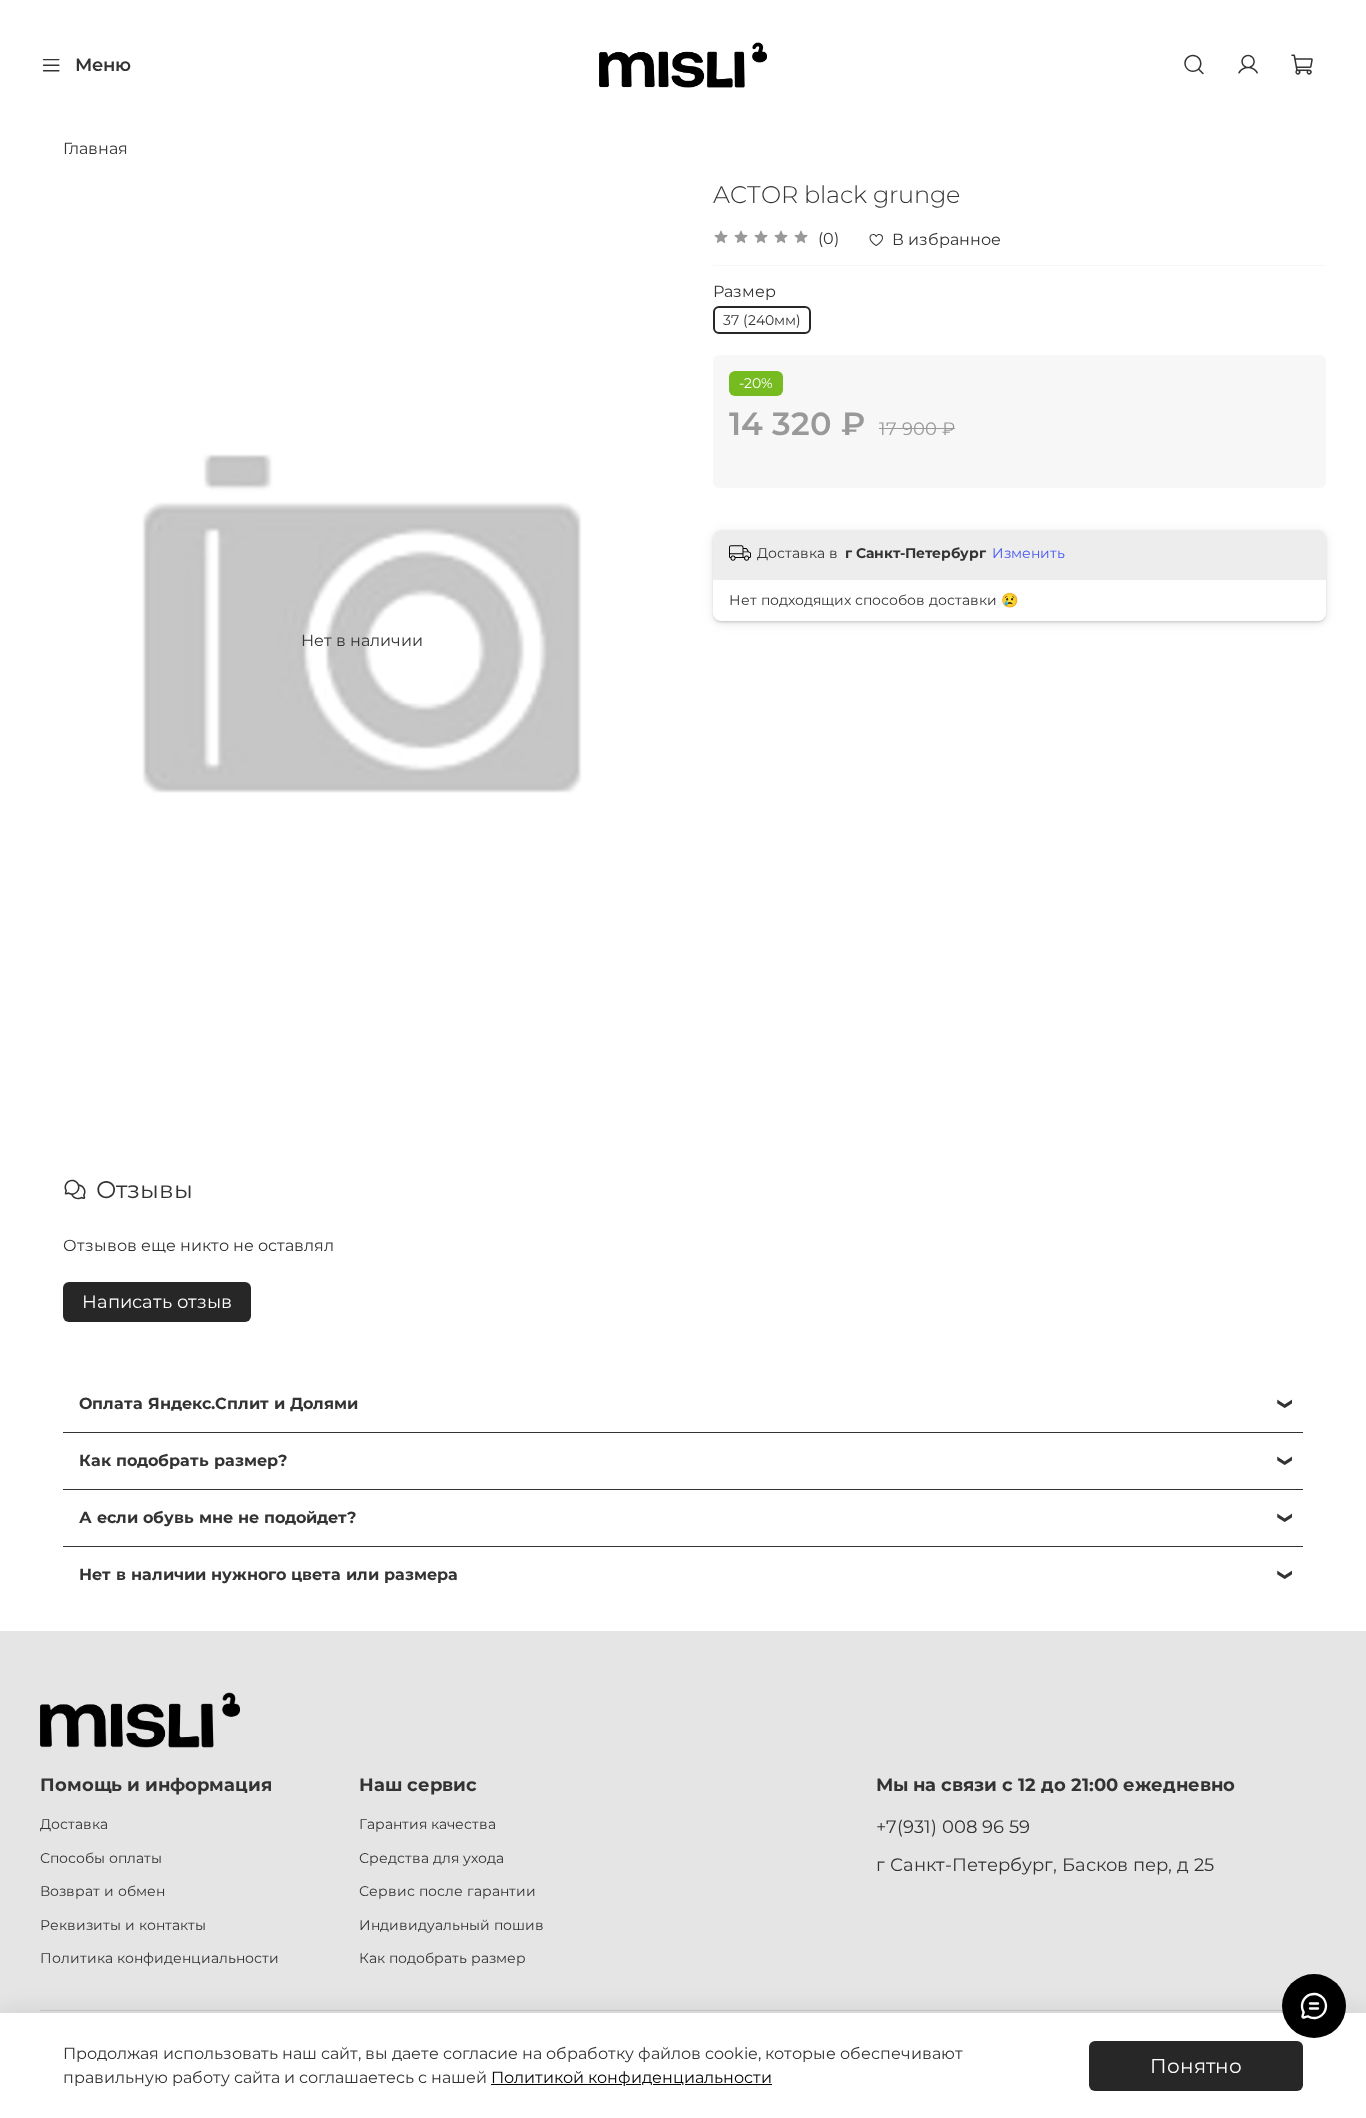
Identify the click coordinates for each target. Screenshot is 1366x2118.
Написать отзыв (157, 1302)
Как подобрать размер (442, 1958)
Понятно (1196, 2066)
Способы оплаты (101, 1858)
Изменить (1028, 553)
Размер (744, 291)
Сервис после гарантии (447, 1891)
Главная (95, 148)
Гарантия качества (427, 1824)
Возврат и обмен (102, 1891)
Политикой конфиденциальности (631, 2077)
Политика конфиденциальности (159, 1958)
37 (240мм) (762, 320)
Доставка (74, 1824)
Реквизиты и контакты (123, 1925)
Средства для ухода (431, 1858)
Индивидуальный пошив (451, 1925)
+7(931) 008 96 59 (953, 1826)
